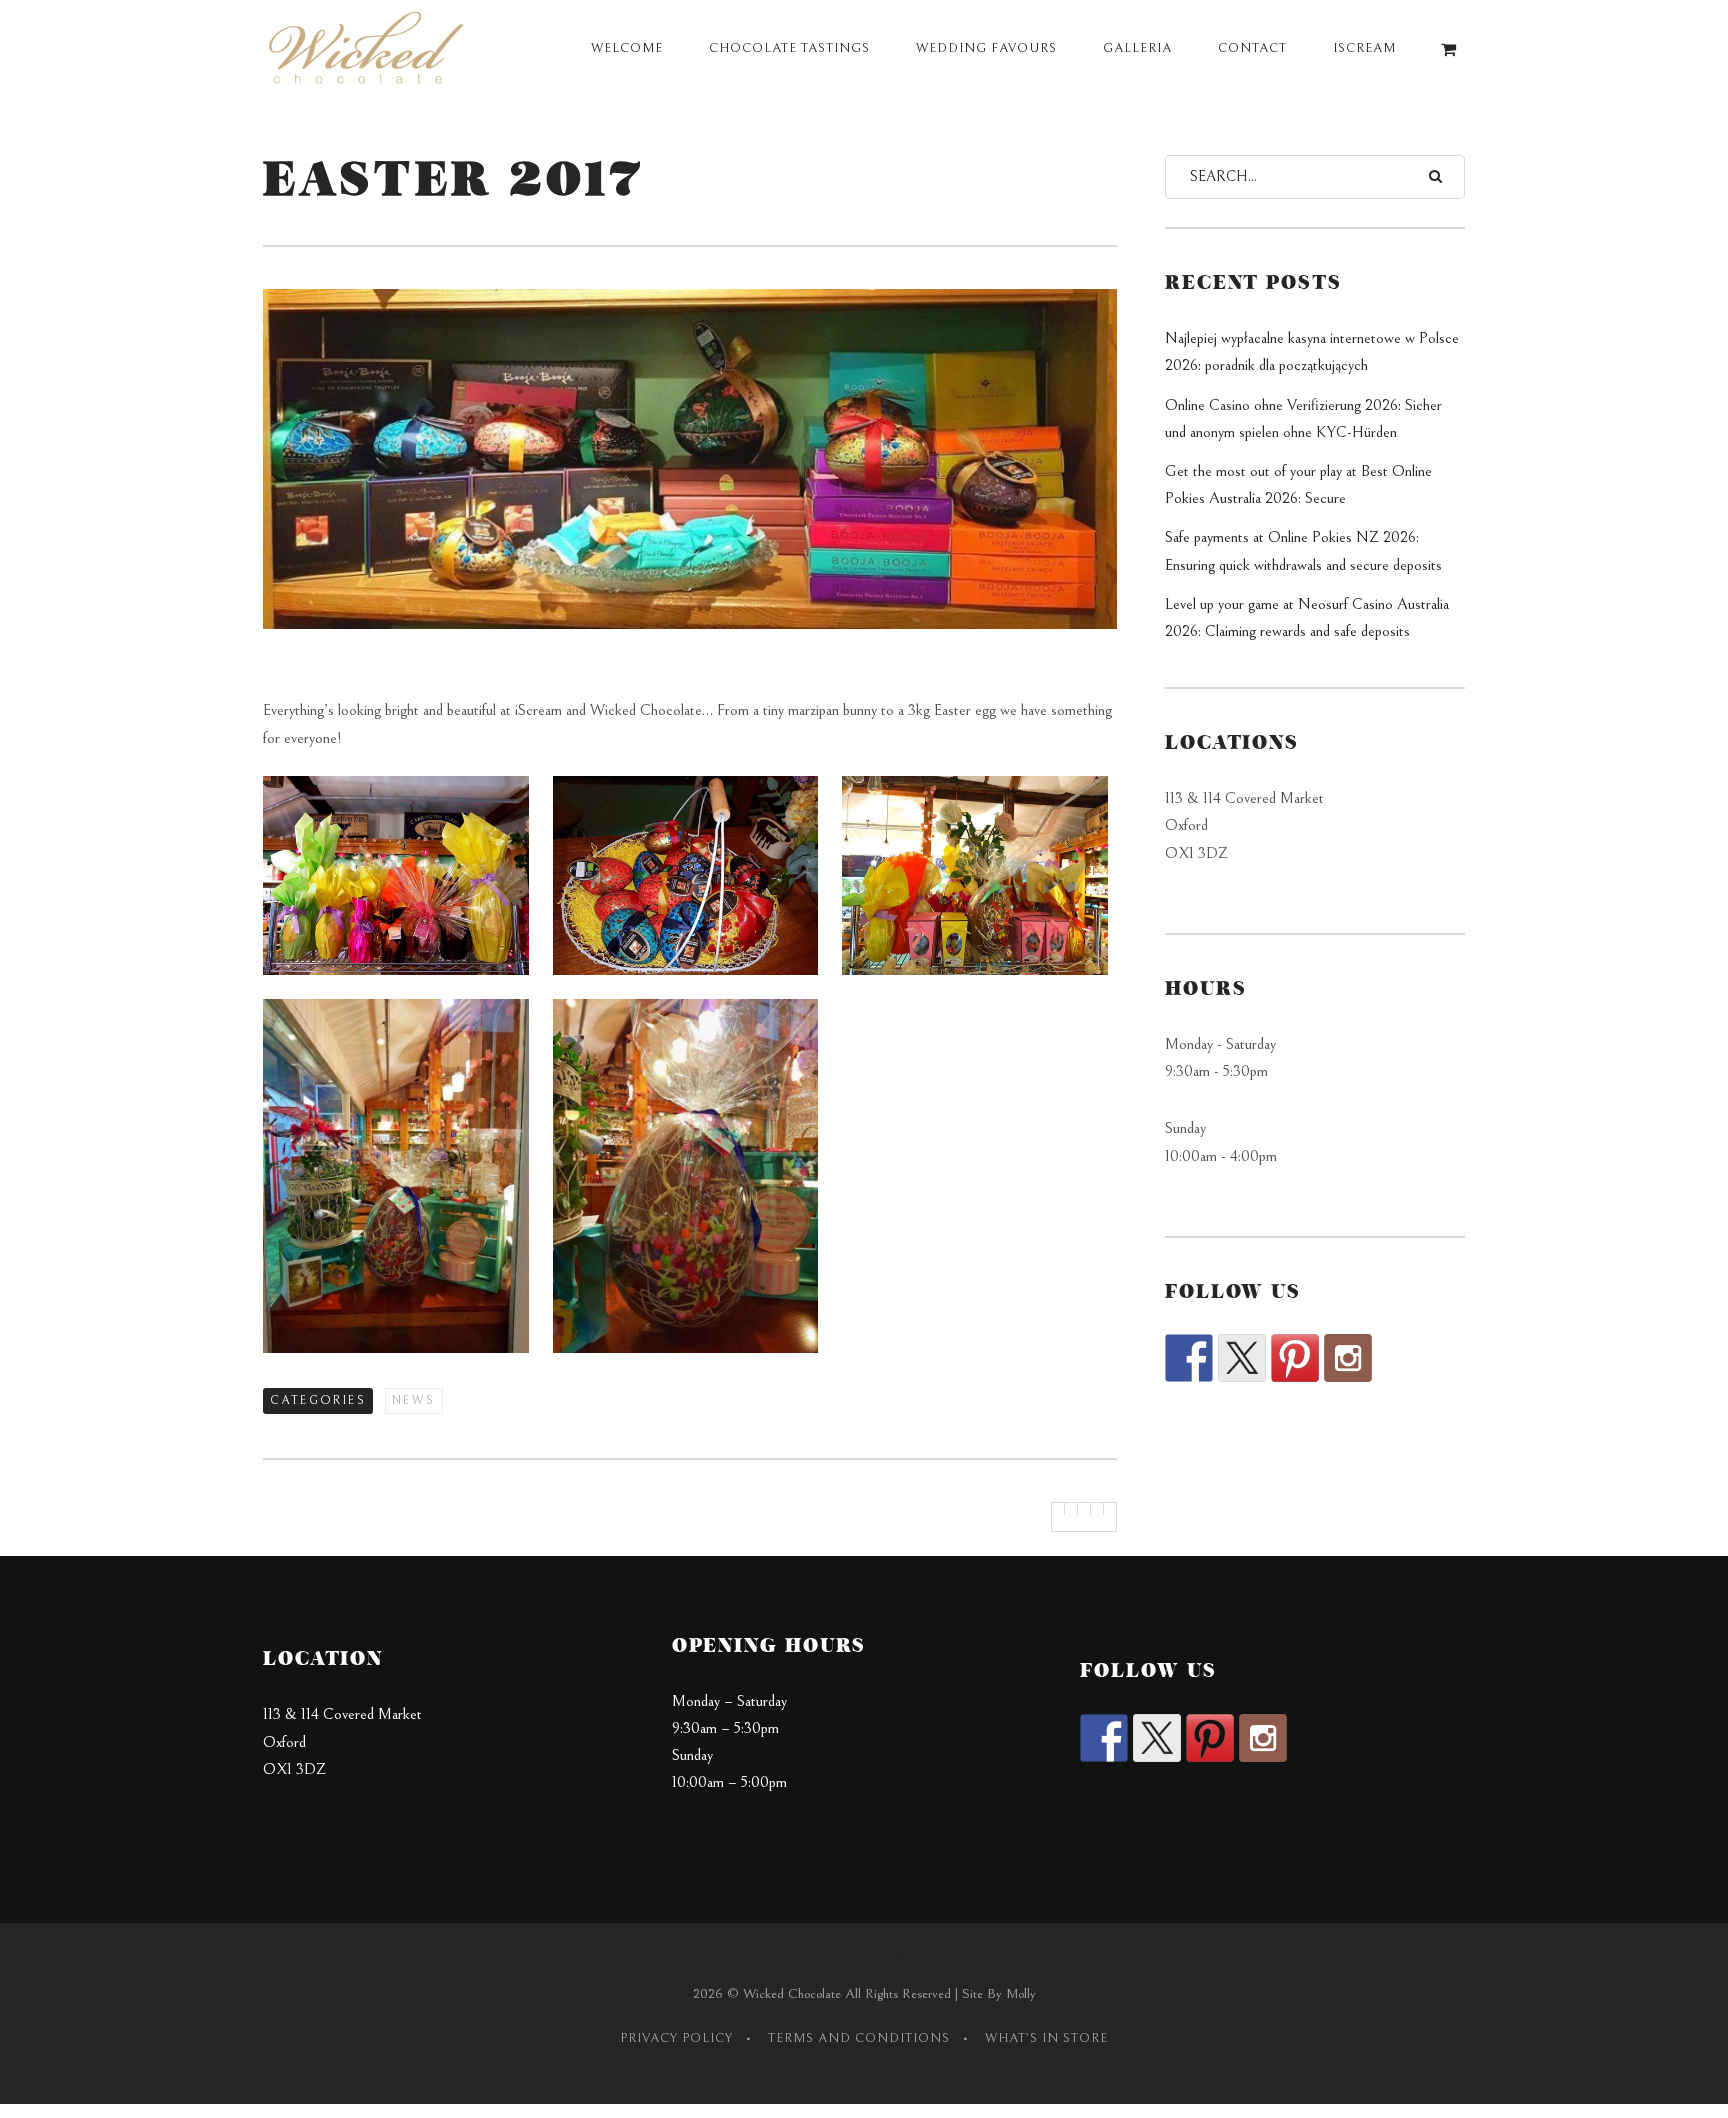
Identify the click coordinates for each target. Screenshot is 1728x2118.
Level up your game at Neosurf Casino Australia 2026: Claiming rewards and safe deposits (1307, 617)
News (414, 1400)
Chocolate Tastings (789, 48)
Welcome (627, 48)
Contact (1252, 48)
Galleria (1137, 48)
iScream (1364, 48)
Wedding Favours (986, 48)
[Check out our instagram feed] (1348, 1358)
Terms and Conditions (859, 2038)
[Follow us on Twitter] (1242, 1358)
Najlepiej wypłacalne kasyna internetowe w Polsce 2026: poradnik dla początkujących (1312, 351)
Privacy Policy (676, 2038)
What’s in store (1046, 2038)
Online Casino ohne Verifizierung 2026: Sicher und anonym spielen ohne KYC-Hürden (1303, 418)
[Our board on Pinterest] (1295, 1358)
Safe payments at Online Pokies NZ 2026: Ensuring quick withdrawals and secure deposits (1303, 550)
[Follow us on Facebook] (1189, 1358)
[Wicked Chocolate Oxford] (370, 49)
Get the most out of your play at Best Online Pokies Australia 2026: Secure (1298, 484)
